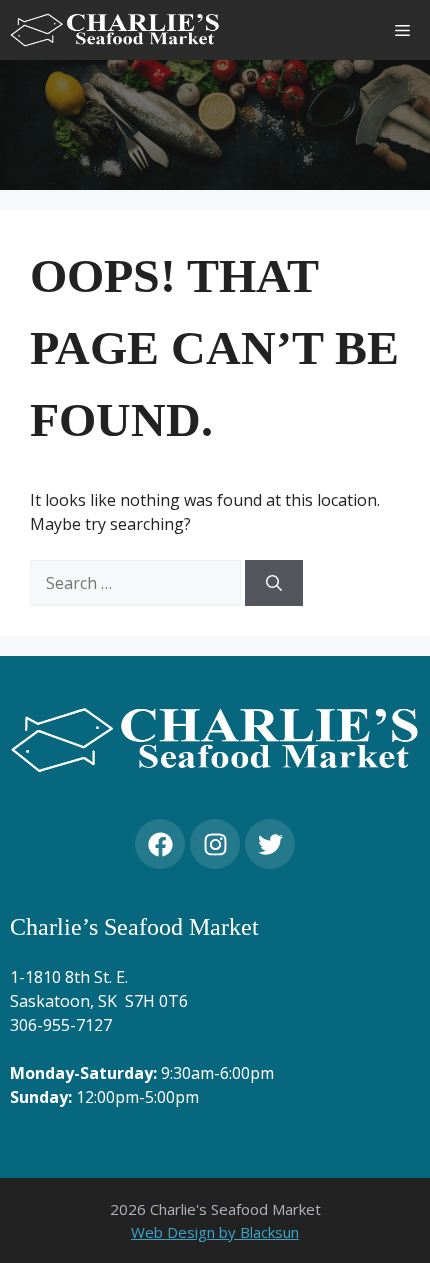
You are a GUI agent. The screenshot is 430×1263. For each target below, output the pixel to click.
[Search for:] (137, 583)
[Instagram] (215, 844)
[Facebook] (160, 844)
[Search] (274, 583)
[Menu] (402, 30)
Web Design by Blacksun (215, 1232)
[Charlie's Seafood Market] (115, 30)
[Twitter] (270, 844)
